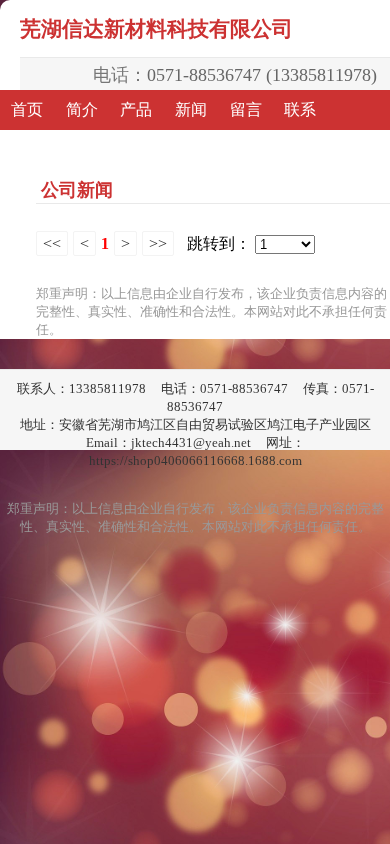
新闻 (191, 109)
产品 (136, 109)
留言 (246, 109)
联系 (300, 109)
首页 (27, 109)
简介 (82, 109)
